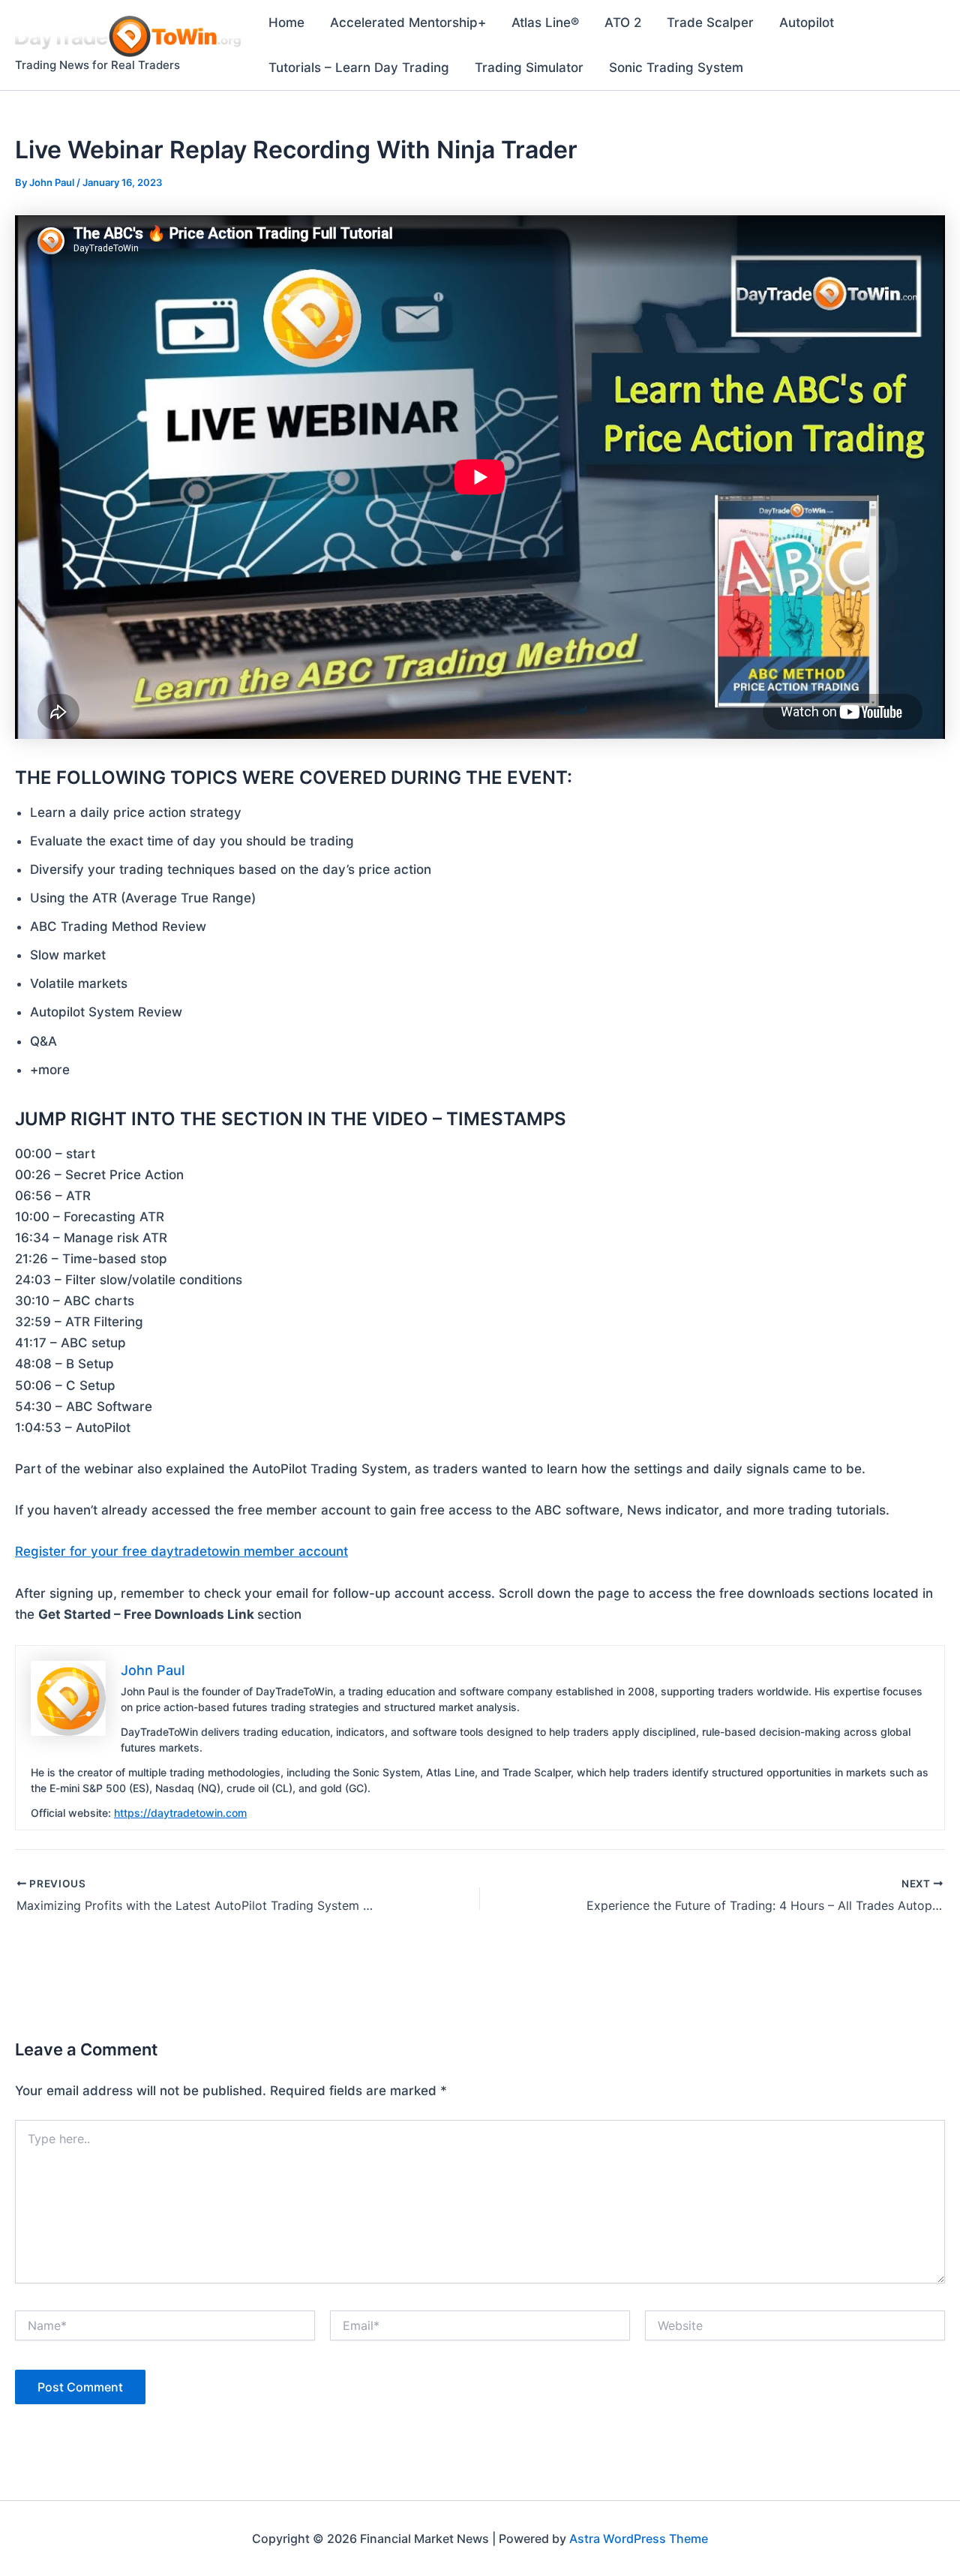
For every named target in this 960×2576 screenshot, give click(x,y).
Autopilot (807, 23)
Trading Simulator (529, 68)
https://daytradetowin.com (180, 1813)
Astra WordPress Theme (639, 2538)
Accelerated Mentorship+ (408, 23)
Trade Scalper (710, 23)
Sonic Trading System (676, 68)
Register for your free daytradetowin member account (181, 1551)
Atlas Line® (545, 23)
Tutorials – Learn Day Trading (359, 68)
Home (286, 23)
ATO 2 (623, 23)
